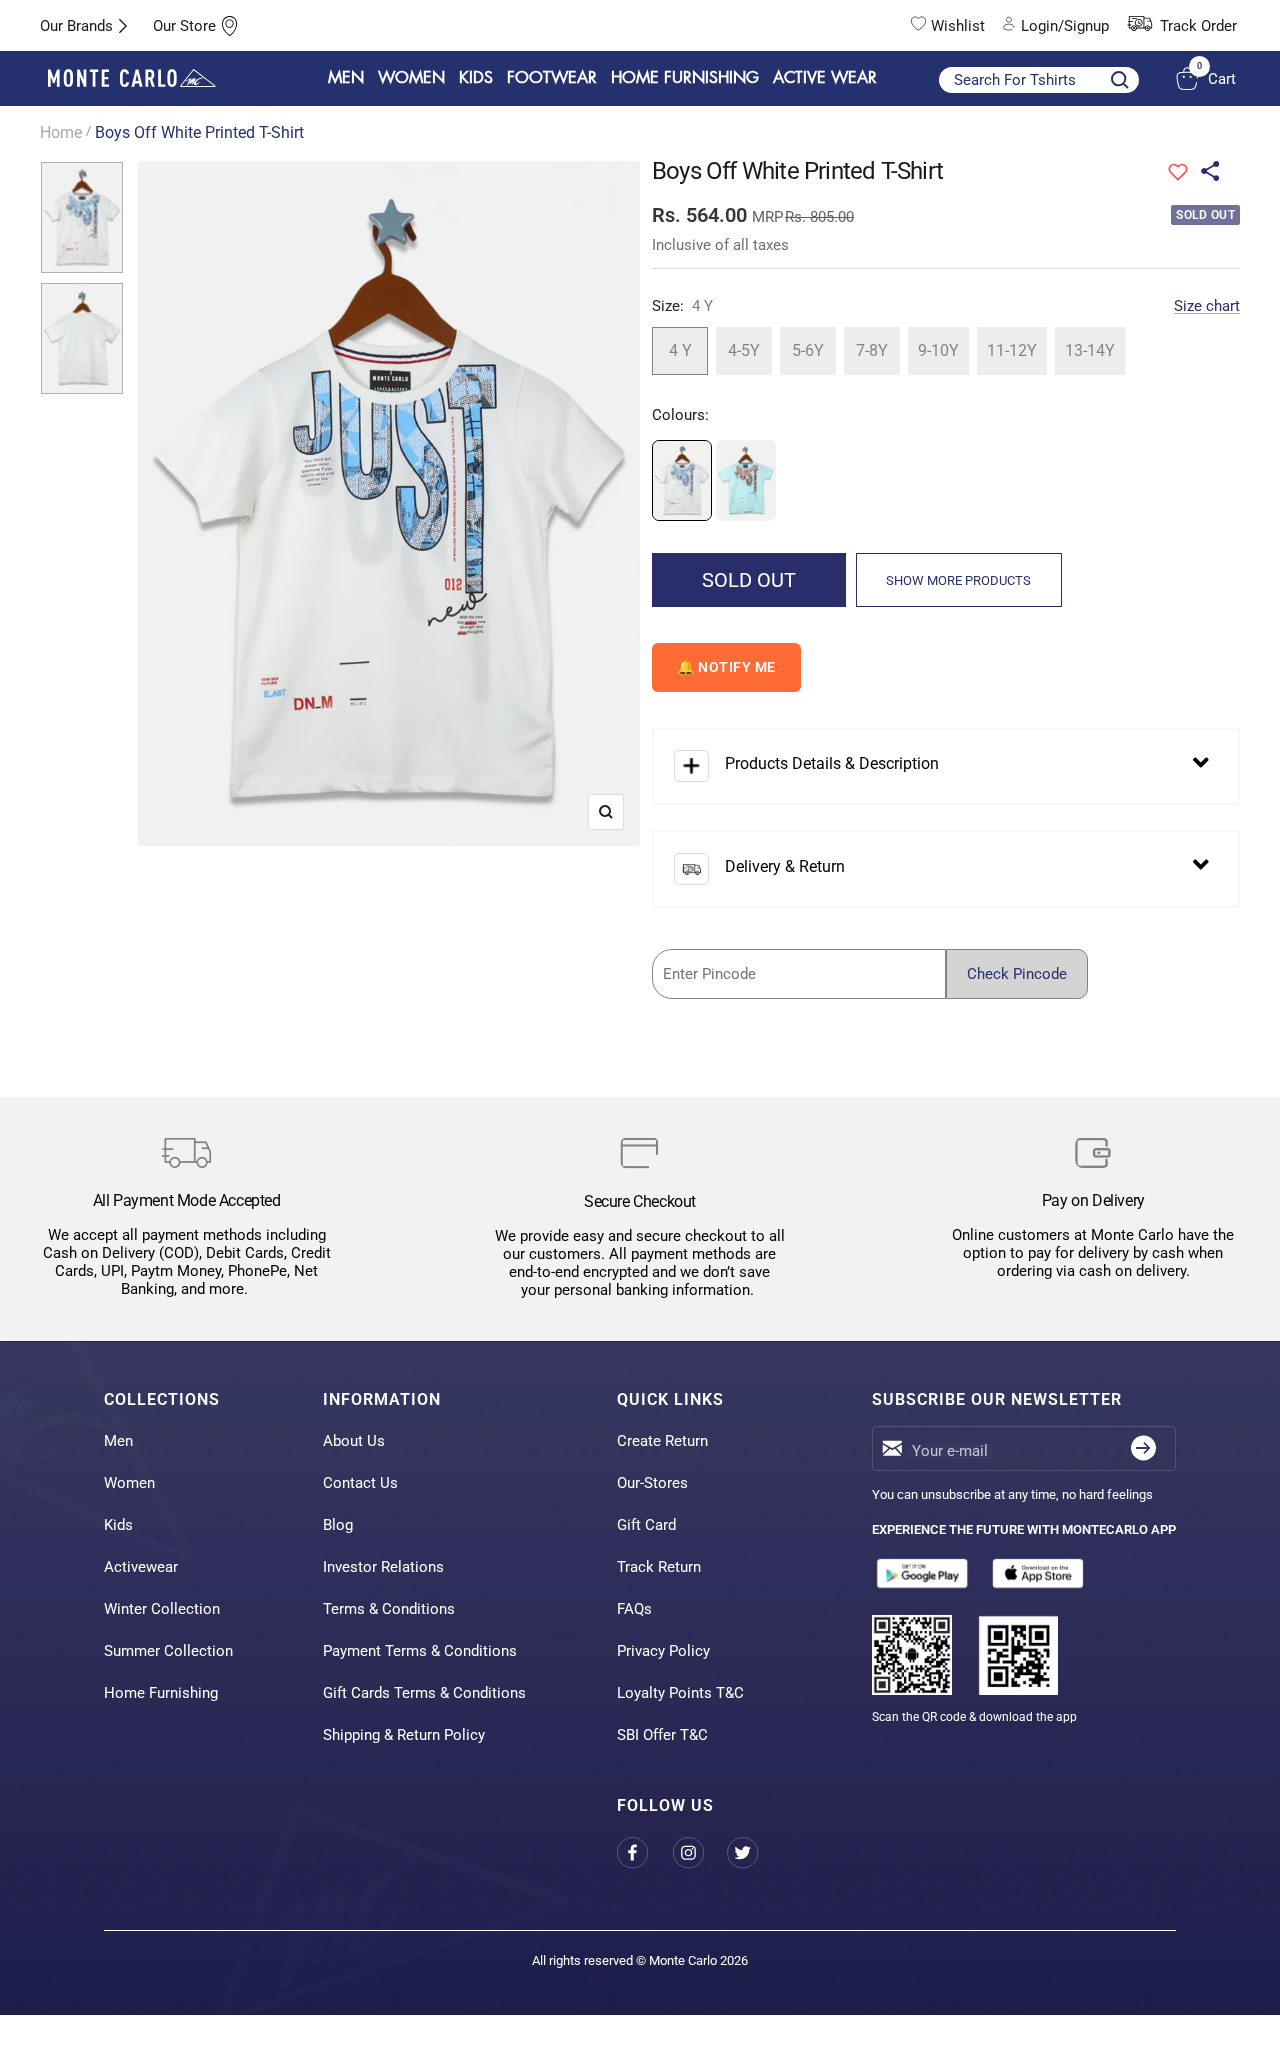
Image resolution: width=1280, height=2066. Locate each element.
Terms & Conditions (389, 1609)
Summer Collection (168, 1651)
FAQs (634, 1609)
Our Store (184, 26)
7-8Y (872, 350)
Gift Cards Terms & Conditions (424, 1693)
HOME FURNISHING (685, 78)
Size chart (1207, 306)
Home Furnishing (161, 1693)
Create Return (662, 1441)
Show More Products (958, 580)
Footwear (552, 78)
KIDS (476, 78)
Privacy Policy (663, 1651)
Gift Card (646, 1525)
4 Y (680, 350)
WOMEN (411, 78)
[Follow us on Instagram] (699, 1852)
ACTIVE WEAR (825, 78)
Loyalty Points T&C (680, 1693)
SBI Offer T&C (662, 1735)
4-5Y (744, 350)
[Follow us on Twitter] (754, 1852)
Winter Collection (162, 1609)
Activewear (141, 1567)
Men (118, 1441)
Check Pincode (1017, 974)
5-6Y (808, 350)
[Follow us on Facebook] (644, 1852)
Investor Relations (383, 1567)
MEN (346, 78)
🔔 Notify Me (726, 667)
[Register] (1143, 1448)
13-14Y (1090, 350)
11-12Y (1012, 350)
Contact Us (360, 1483)
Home (61, 132)
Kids (118, 1525)
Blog (338, 1525)
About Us (354, 1441)
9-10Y (938, 350)
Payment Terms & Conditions (420, 1651)
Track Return (659, 1567)
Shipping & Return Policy (404, 1735)
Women (129, 1483)
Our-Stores (652, 1483)
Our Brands (76, 26)
